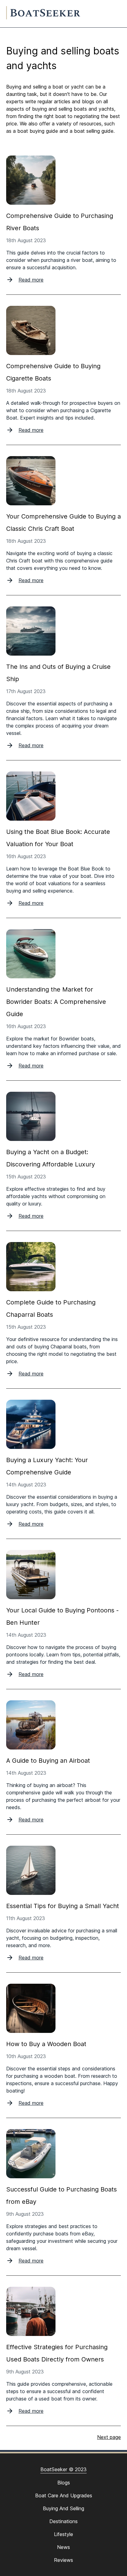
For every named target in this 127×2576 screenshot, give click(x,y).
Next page (109, 2437)
